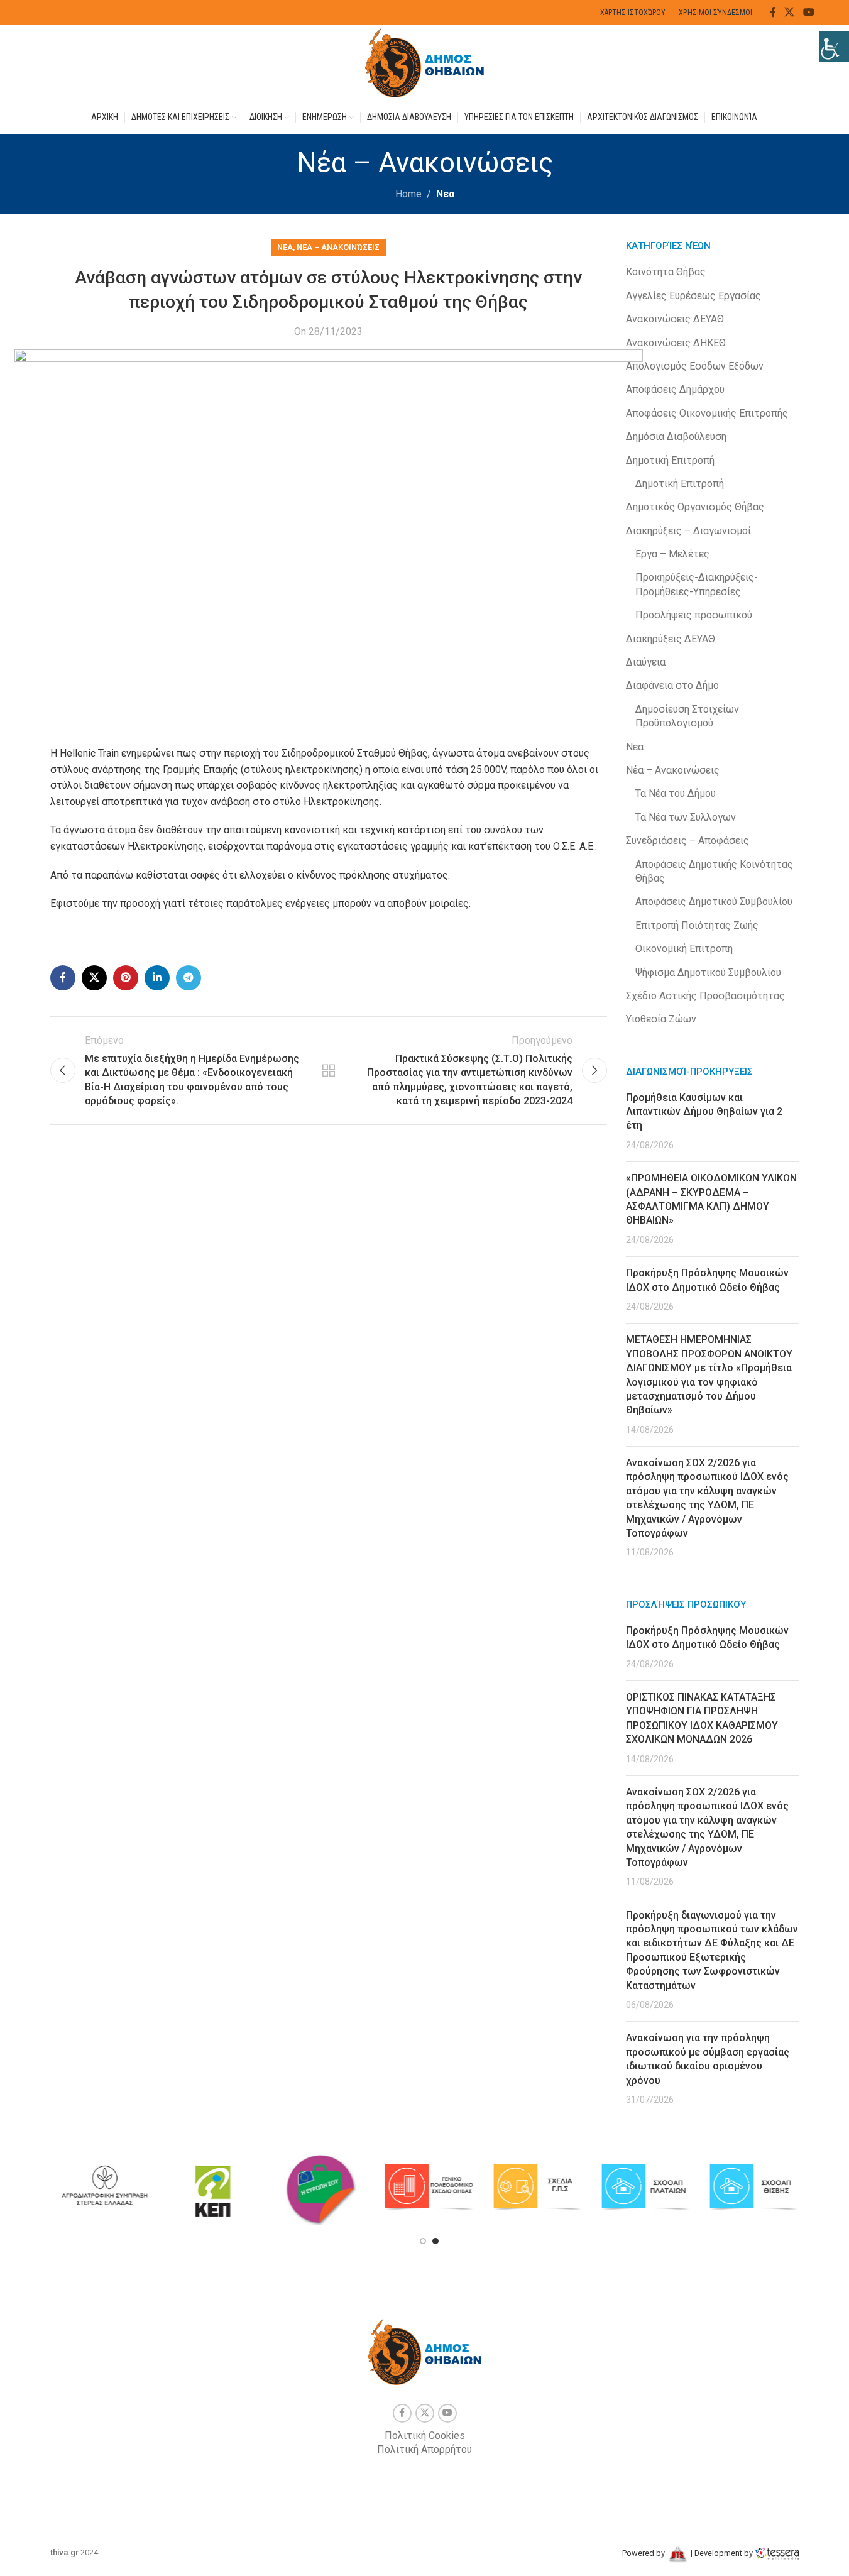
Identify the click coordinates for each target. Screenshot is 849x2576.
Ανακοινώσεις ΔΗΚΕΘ (676, 343)
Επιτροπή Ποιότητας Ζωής (697, 925)
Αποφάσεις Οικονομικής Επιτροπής (707, 413)
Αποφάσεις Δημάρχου (675, 389)
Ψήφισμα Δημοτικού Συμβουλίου (708, 973)
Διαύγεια (646, 662)
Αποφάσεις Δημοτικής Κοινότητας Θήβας (714, 871)
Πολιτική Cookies (425, 2436)
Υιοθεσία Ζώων (661, 1019)
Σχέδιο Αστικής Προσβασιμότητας (705, 996)
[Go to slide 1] (423, 2241)
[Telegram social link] (189, 978)
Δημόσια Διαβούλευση (676, 436)
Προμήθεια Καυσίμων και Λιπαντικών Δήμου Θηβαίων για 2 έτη (704, 1112)
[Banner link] (104, 2187)
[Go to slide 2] (435, 2241)
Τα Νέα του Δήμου (676, 793)
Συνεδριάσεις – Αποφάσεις (687, 841)
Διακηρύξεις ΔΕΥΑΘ (671, 639)
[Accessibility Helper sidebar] (834, 47)
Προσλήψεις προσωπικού (694, 615)
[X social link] (790, 12)
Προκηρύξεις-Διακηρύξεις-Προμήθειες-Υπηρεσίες (697, 584)
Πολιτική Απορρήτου (424, 2449)
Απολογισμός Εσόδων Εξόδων (695, 366)
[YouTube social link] (808, 12)
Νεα (445, 194)
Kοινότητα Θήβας (666, 272)
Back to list (329, 1070)
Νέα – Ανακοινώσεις (338, 247)
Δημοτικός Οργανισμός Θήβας (695, 507)
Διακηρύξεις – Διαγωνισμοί (688, 531)
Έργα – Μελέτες (672, 554)
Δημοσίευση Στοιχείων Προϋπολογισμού (687, 716)
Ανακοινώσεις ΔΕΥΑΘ (675, 319)
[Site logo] (425, 62)
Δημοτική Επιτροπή (670, 460)
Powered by (644, 2553)
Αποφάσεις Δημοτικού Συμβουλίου (714, 902)
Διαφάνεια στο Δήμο (672, 685)
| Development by (722, 2553)
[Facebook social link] (773, 12)
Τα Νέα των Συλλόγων (686, 817)
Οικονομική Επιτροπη (684, 949)
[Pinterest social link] (126, 978)
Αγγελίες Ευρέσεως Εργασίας (693, 296)
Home (408, 194)
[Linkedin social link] (157, 978)
